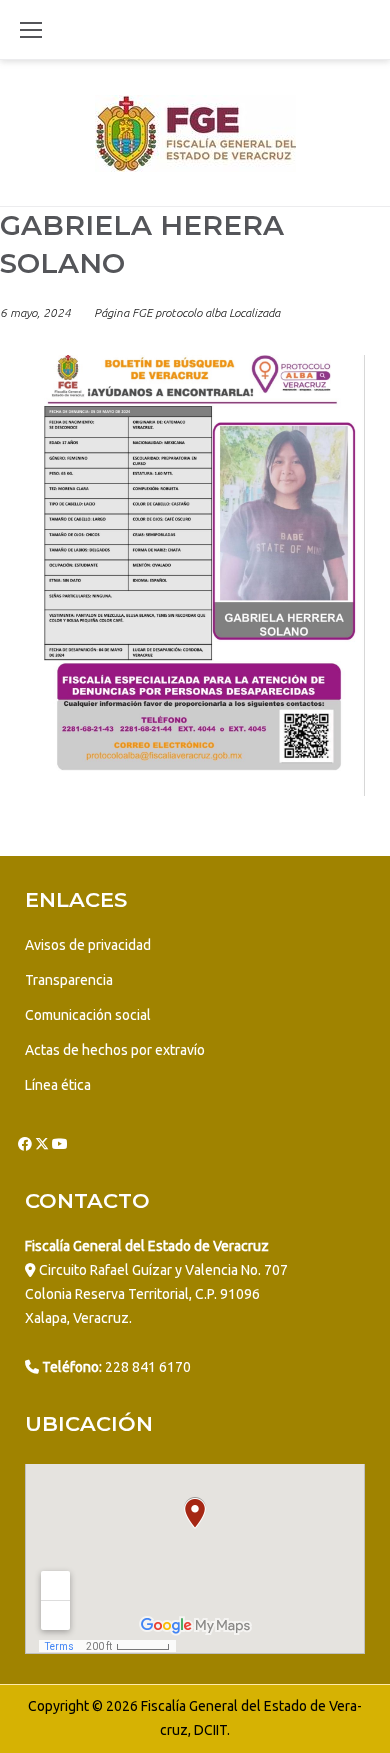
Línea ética (58, 1085)
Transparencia (69, 980)
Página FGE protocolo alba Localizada (187, 312)
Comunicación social (88, 1015)
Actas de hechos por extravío (115, 1050)
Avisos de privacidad (88, 945)
